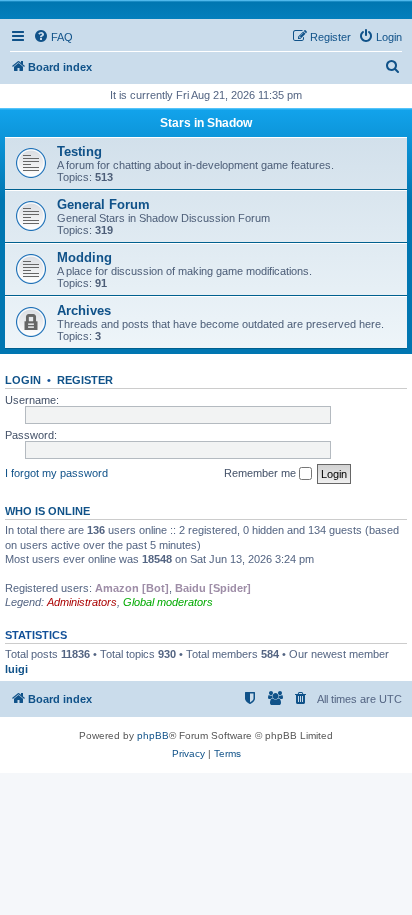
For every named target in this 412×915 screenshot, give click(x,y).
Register (85, 380)
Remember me (261, 473)
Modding (84, 257)
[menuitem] (53, 37)
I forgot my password (56, 473)
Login (23, 380)
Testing (79, 151)
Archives (84, 310)
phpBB (153, 735)
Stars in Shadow (206, 123)
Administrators (82, 602)
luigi (16, 669)
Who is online (47, 511)
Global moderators (168, 602)
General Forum (103, 204)
